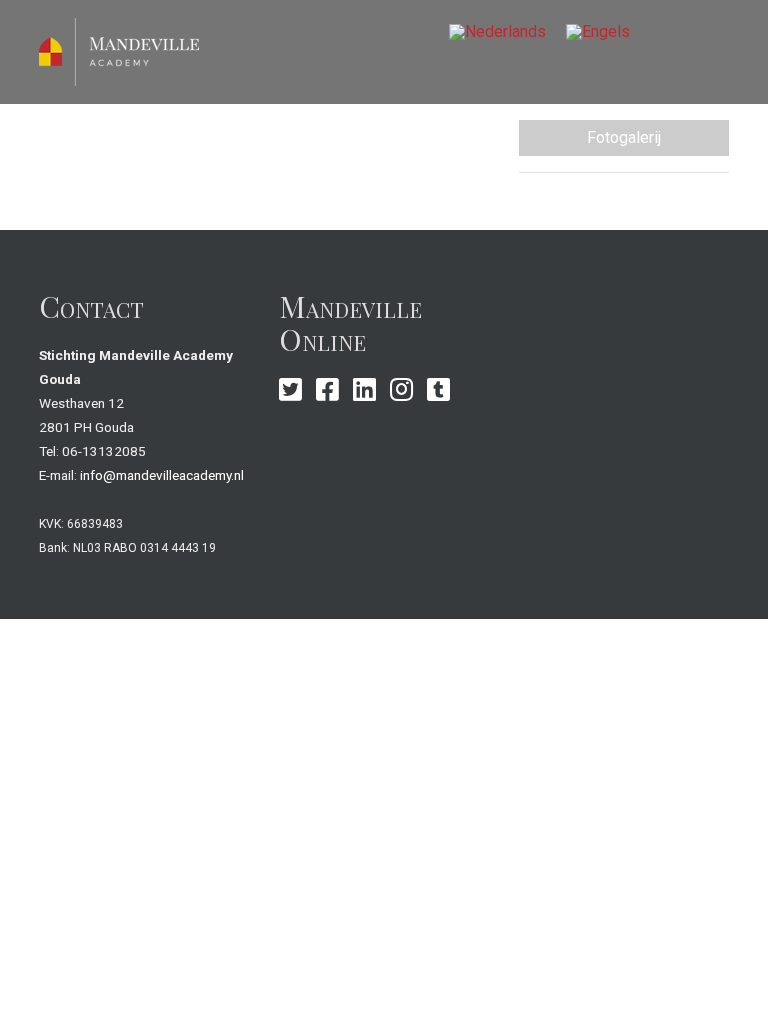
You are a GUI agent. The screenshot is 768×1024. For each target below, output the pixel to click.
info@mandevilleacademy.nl (162, 475)
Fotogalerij (624, 137)
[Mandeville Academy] (119, 50)
